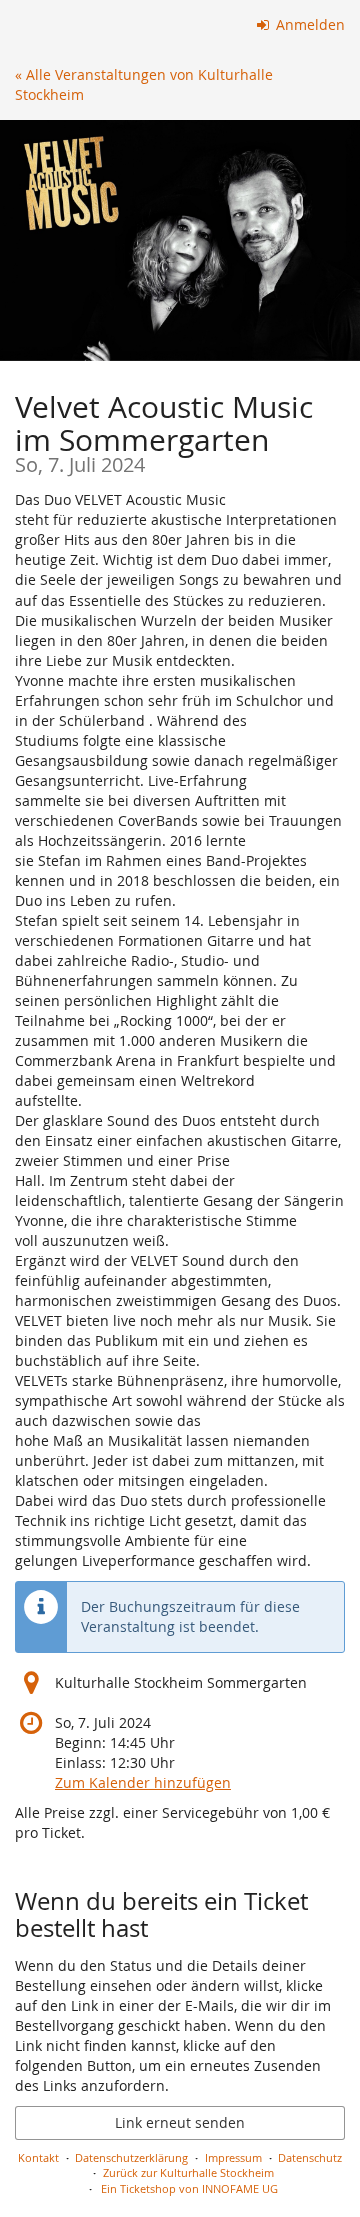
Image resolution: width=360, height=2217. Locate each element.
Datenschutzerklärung (131, 2157)
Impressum (233, 2157)
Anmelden (308, 24)
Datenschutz (310, 2157)
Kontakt (38, 2157)
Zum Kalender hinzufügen (143, 1782)
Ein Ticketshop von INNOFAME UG (189, 2188)
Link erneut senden (180, 2122)
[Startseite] (180, 240)
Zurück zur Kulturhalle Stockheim (188, 2172)
